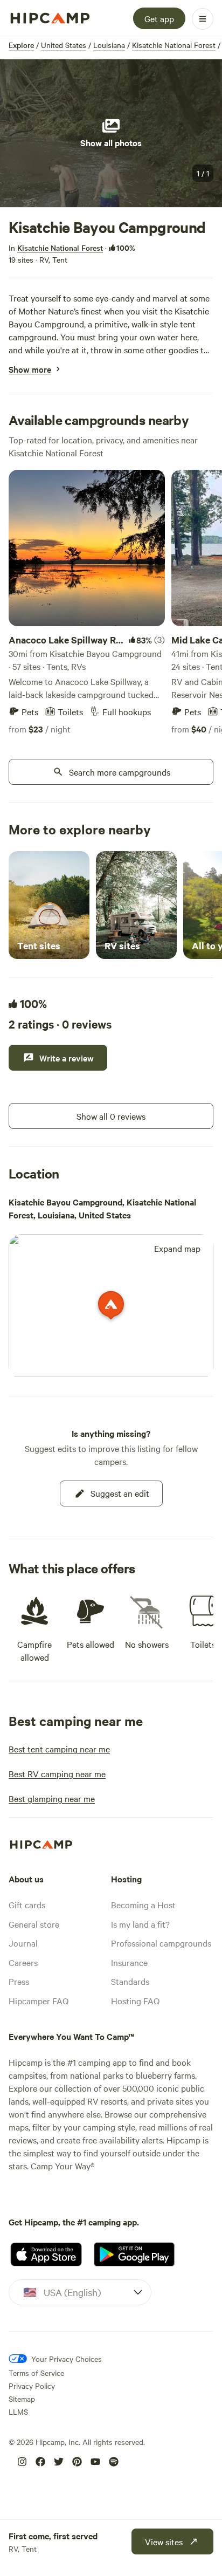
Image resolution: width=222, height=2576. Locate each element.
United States (64, 45)
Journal (23, 1943)
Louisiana (109, 45)
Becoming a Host (143, 1904)
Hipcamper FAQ (39, 2000)
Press (19, 1981)
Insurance (129, 1962)
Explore (21, 45)
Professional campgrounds (161, 1943)
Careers (23, 1962)
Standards (130, 1981)
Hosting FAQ (135, 2000)
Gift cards (27, 1904)
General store (34, 1924)
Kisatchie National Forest (174, 45)
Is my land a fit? (140, 1924)
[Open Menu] (203, 19)
